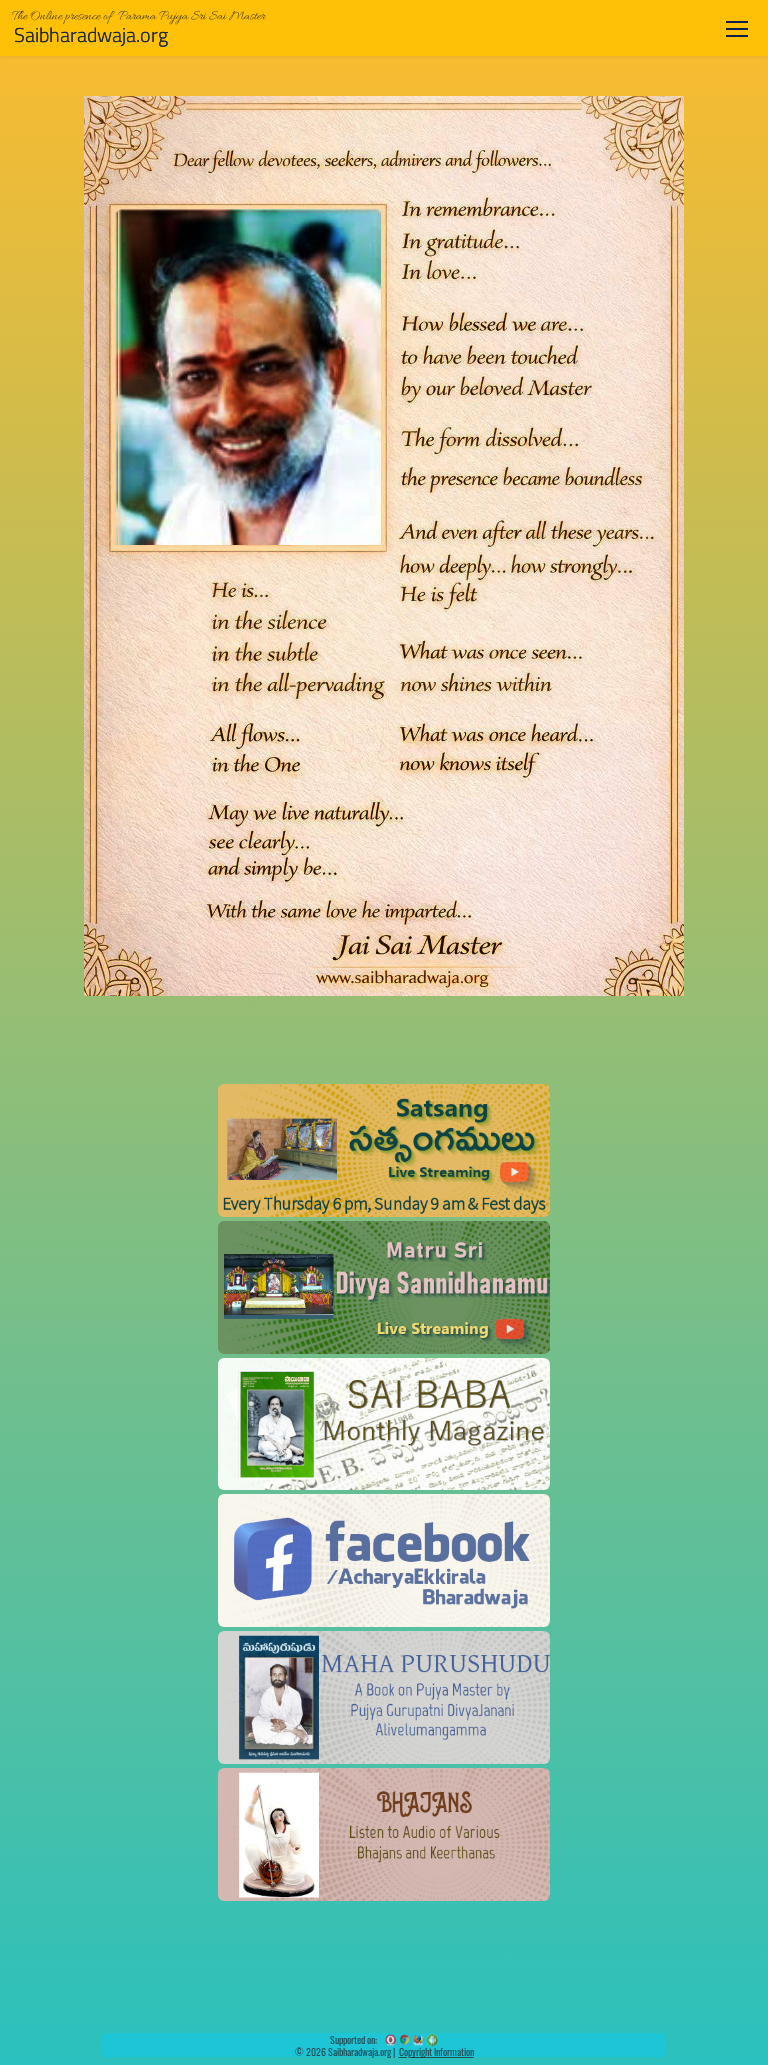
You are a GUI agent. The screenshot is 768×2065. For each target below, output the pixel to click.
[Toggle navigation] (737, 28)
